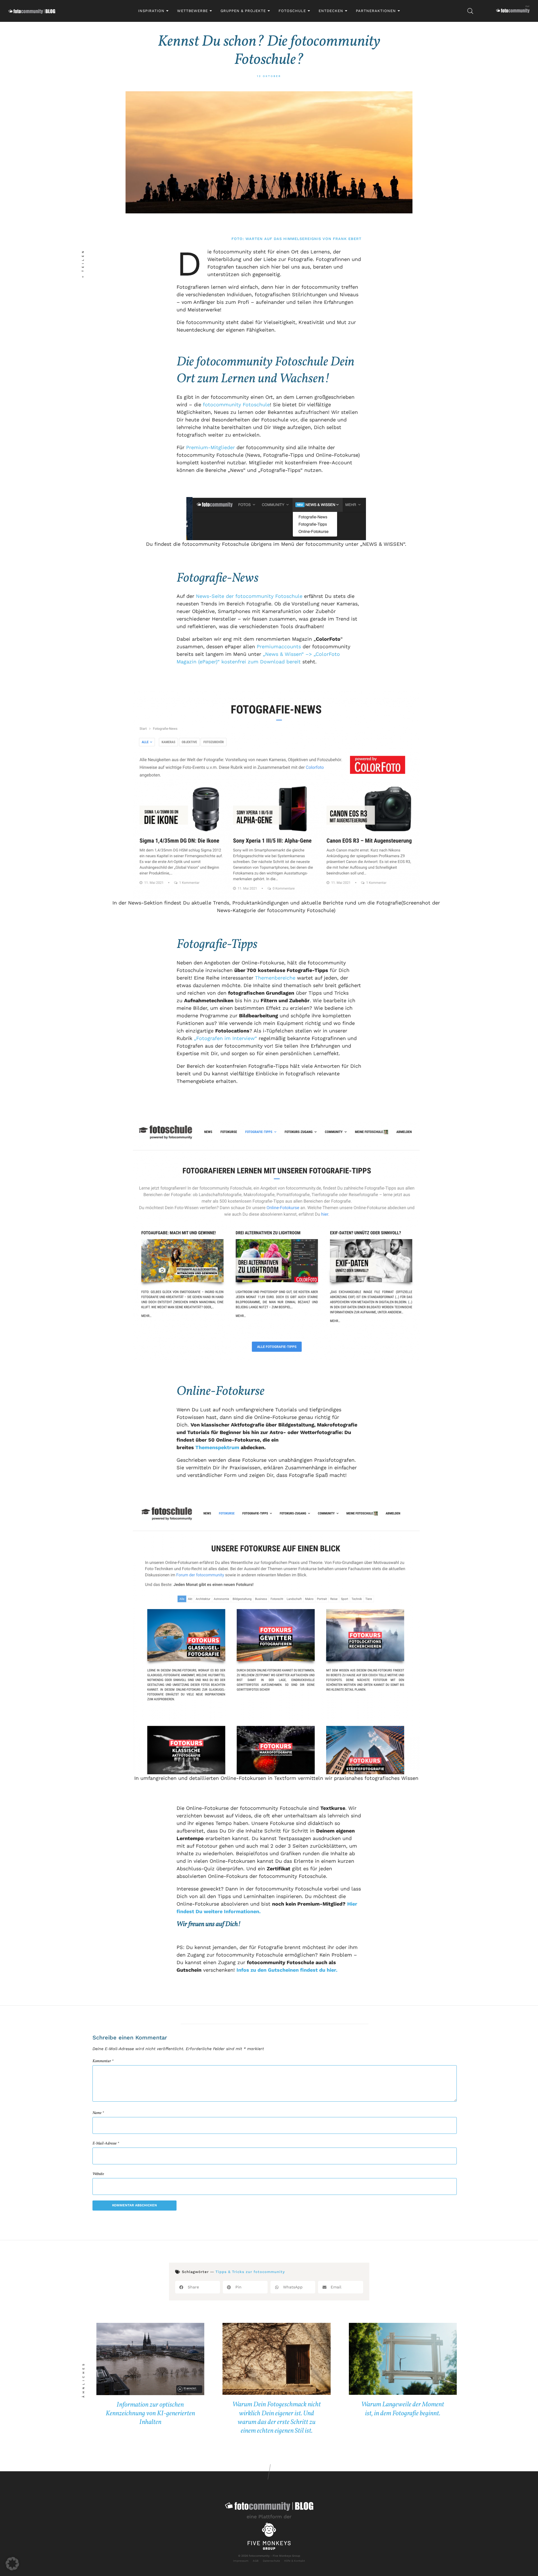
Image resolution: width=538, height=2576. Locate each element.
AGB (256, 2561)
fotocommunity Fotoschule (236, 405)
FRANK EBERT (347, 239)
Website (98, 2174)
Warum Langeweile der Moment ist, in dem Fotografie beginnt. (403, 2409)
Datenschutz (271, 2561)
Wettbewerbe (193, 11)
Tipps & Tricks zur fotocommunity (250, 2272)
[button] (198, 2287)
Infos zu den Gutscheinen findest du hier (286, 1970)
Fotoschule (292, 11)
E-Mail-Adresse (106, 2144)
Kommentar (103, 2061)
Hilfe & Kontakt (294, 2561)
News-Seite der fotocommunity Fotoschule (249, 596)
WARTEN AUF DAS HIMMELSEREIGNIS (283, 239)
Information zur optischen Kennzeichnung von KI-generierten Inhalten (150, 2414)
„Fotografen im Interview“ (225, 1038)
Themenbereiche (275, 978)
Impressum (241, 2561)
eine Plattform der (269, 2516)
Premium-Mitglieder (210, 447)
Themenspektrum (217, 1447)
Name (98, 2113)
